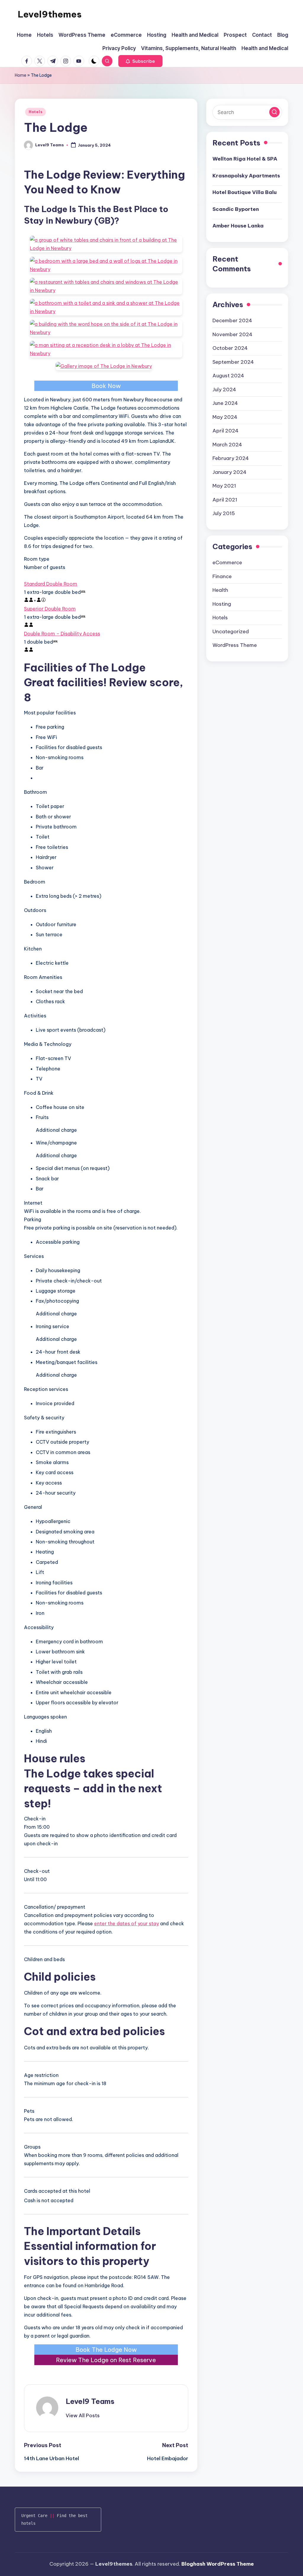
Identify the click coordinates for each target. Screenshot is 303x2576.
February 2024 (231, 458)
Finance (222, 576)
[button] (140, 61)
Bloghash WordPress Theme (218, 2564)
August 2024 (228, 376)
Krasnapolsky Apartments (246, 176)
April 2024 (225, 431)
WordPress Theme (235, 645)
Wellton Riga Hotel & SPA (245, 159)
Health (220, 590)
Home (21, 75)
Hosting (222, 604)
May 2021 (224, 486)
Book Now (106, 386)
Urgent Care (34, 2516)
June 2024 (225, 403)
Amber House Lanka (238, 226)
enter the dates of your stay (126, 1923)
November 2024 (232, 334)
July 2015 (224, 513)
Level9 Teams (90, 2401)
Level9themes (50, 14)
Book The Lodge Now (106, 2350)
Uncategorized (231, 631)
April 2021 (225, 500)
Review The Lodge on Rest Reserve (106, 2360)
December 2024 (232, 320)
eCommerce (227, 562)
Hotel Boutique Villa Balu (245, 192)
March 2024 (227, 445)
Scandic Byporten (236, 209)
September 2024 (233, 362)
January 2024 (229, 472)
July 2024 (224, 389)
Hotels (36, 112)
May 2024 (225, 417)
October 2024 (230, 348)
